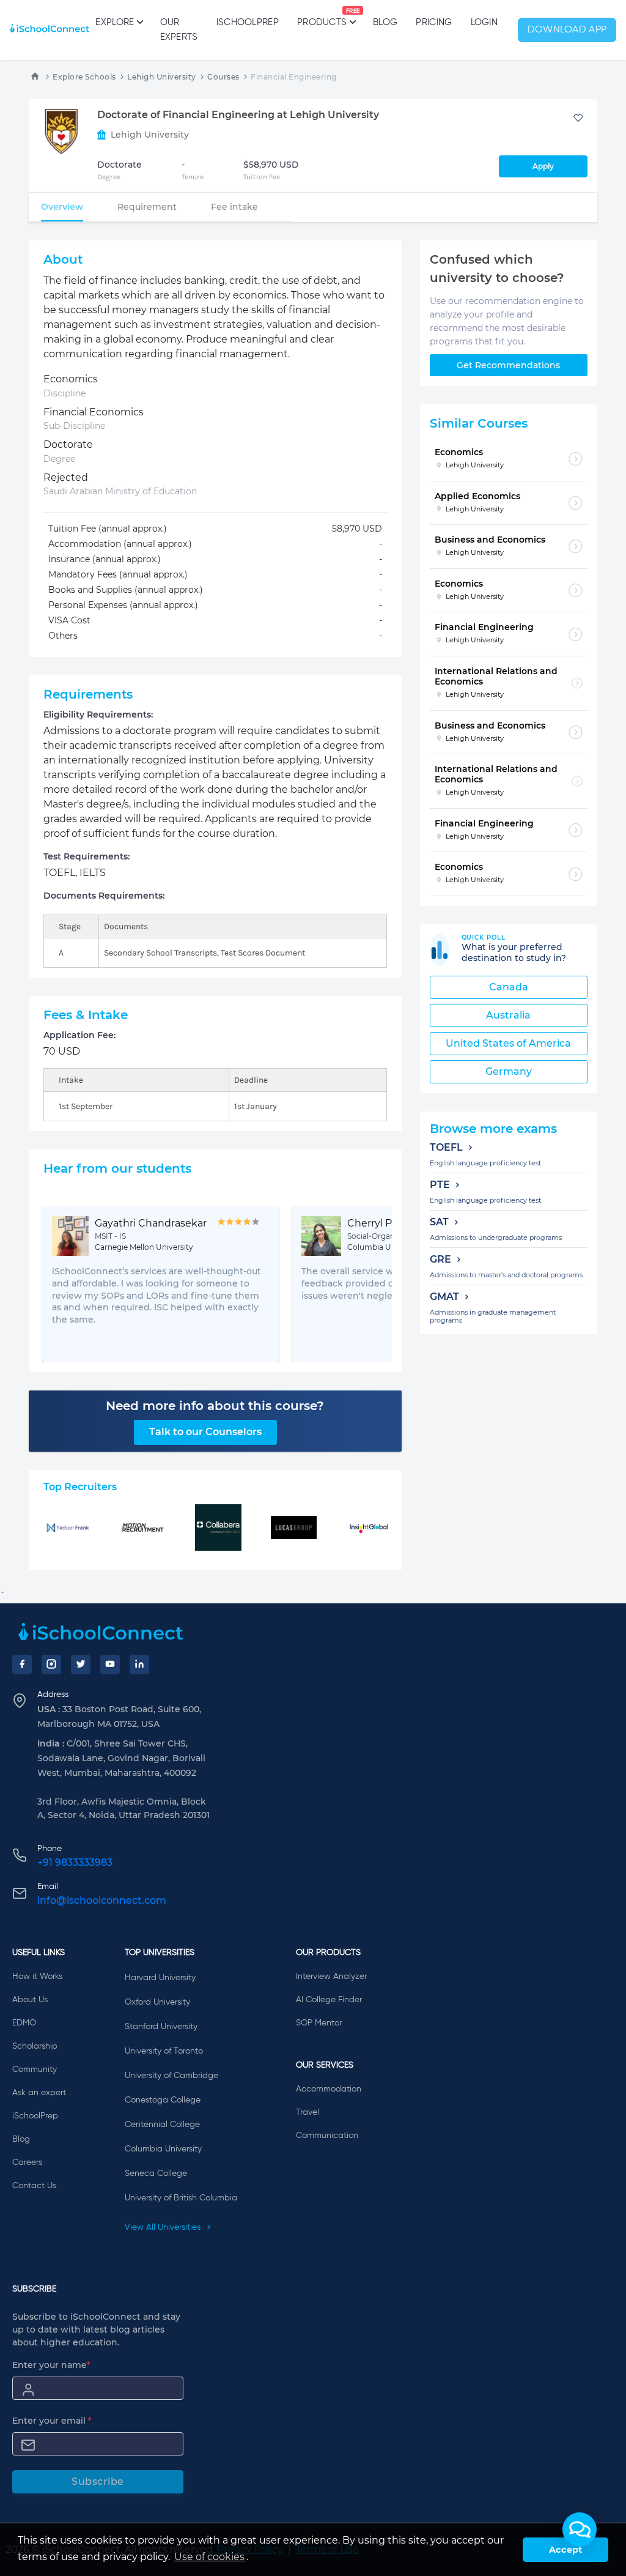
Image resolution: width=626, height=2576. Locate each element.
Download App (567, 30)
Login (484, 22)
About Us (30, 2000)
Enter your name (51, 2365)
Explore (115, 22)
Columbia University (163, 2149)
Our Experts (179, 30)
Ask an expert (39, 2093)
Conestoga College (163, 2100)
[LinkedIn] (139, 1665)
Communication (327, 2136)
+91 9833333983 (75, 1862)
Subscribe (98, 2481)
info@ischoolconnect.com (102, 1900)
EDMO (24, 2023)
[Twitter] (81, 1665)
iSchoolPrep (248, 22)
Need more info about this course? (215, 1406)
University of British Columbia (181, 2198)
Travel (307, 2112)
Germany (509, 1071)
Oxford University (157, 2002)
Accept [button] (565, 2550)
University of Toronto (164, 2051)
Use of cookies (209, 2557)
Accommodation (329, 2089)
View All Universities (164, 2227)
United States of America (508, 1043)
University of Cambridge (171, 2076)
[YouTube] (110, 1665)
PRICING (434, 22)
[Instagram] (51, 1665)
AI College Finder (329, 2000)
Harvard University (160, 1978)
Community (35, 2069)
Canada (509, 987)
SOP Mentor (319, 2023)
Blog (385, 22)
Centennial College (162, 2125)
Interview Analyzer (331, 1977)
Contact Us (34, 2186)
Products (322, 18)
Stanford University (161, 2027)
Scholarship (35, 2046)
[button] (580, 2530)
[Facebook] (22, 1665)
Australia (508, 1015)
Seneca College (156, 2173)
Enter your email (52, 2421)
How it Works (37, 1977)
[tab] (62, 207)
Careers (27, 2162)
